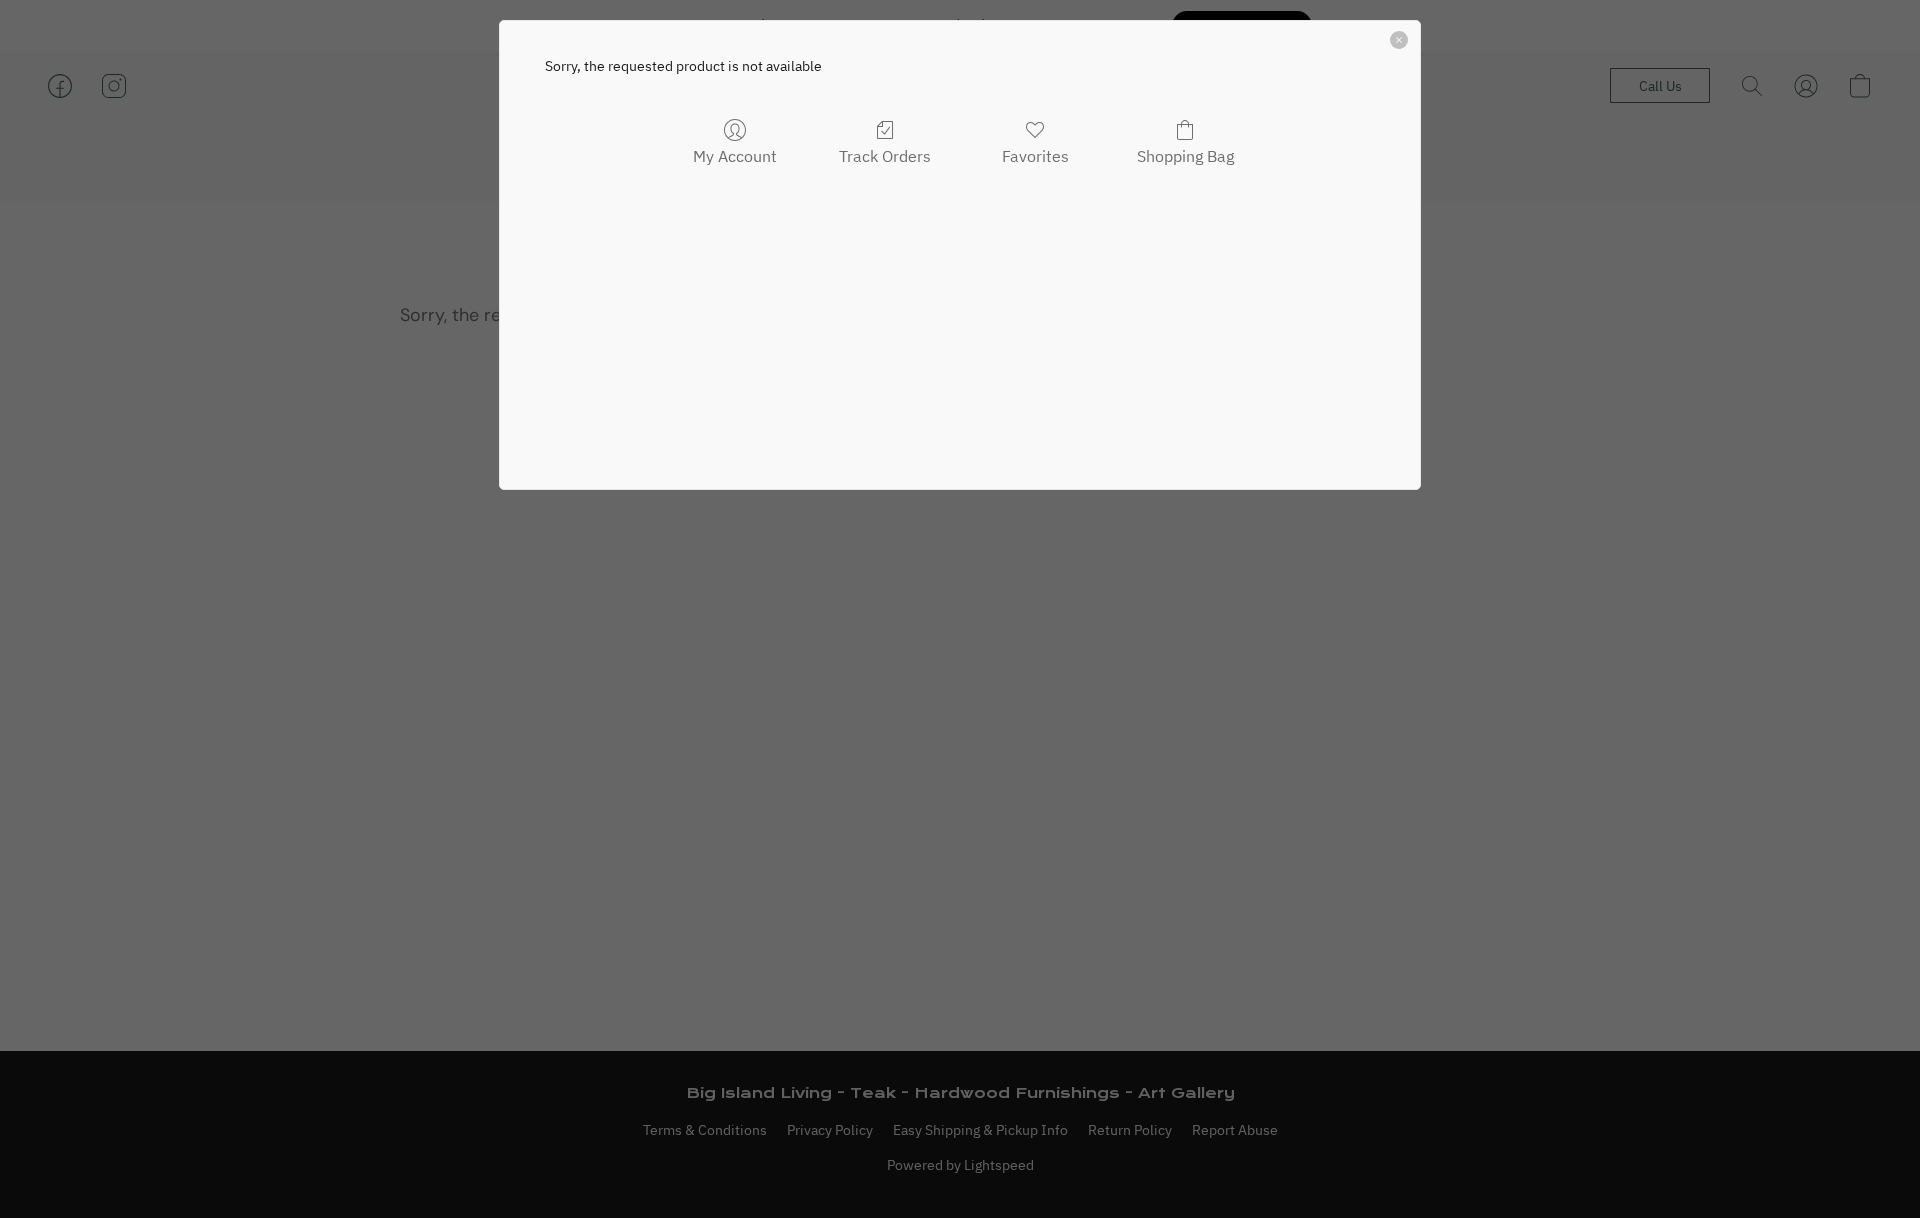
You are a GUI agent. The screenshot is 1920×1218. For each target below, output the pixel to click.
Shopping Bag (1185, 156)
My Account (735, 156)
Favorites (1035, 156)
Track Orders (885, 156)
